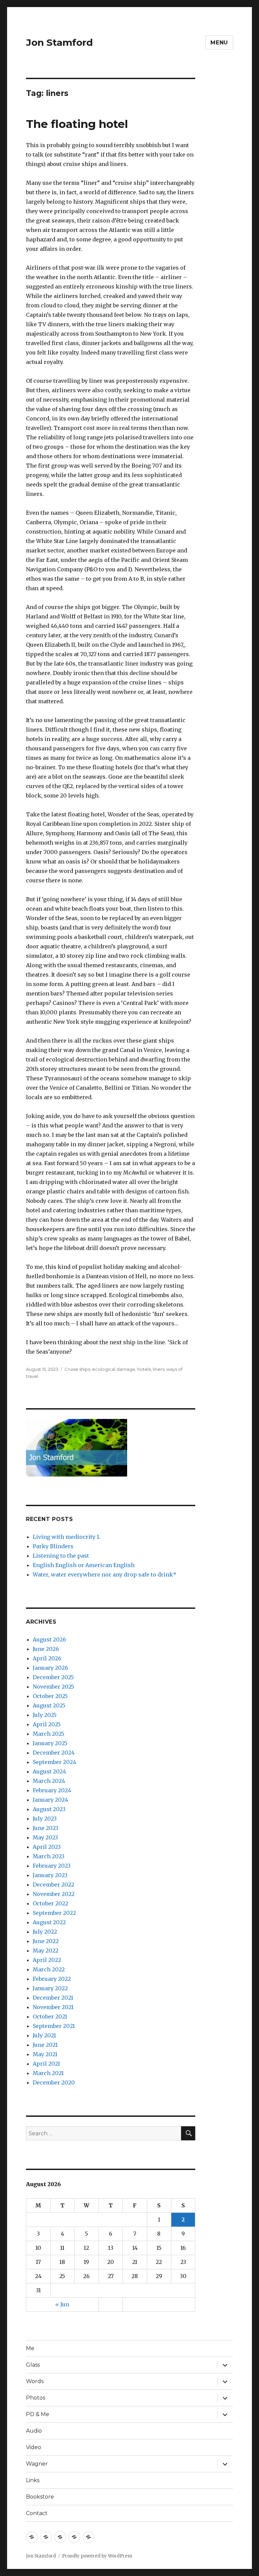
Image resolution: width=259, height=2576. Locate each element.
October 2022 (50, 1903)
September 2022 (54, 1913)
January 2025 (50, 1743)
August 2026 (49, 1639)
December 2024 (54, 1753)
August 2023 (49, 1809)
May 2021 (45, 2054)
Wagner (37, 2464)
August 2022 (49, 1922)
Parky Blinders (53, 1546)
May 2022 (46, 1951)
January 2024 (50, 1800)
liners (159, 1369)
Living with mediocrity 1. (67, 1537)
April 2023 (47, 1847)
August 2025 (49, 1705)
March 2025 (49, 1734)
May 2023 (45, 1837)
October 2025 (50, 1696)
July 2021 (44, 2035)
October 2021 (50, 2016)
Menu (219, 43)
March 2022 (49, 1969)
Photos (36, 2398)
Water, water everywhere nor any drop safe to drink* (105, 1574)
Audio (34, 2431)
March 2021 (48, 2073)
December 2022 (53, 1885)
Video (34, 2447)
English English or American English (84, 1565)
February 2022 (52, 1979)
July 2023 (45, 1819)
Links (33, 2480)
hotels (144, 1369)
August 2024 (49, 1771)
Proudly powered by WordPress (97, 2556)
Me (30, 2348)
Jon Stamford (59, 42)
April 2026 (47, 1658)
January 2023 (50, 1875)
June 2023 (46, 1828)
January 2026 (50, 1668)
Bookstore (40, 2497)
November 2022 (54, 1894)
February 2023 (52, 1866)
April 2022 (47, 1960)
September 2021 (54, 2026)
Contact (37, 2513)
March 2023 (49, 1856)
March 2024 (49, 1781)
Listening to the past (61, 1556)
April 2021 (46, 2064)
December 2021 (53, 1998)
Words (35, 2381)
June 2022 (46, 1941)
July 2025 (45, 1715)
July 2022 (45, 1932)
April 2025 (47, 1724)
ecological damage (114, 1369)
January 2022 (50, 1988)
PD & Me (38, 2414)
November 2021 (53, 2007)
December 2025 (53, 1677)
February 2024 (52, 1790)
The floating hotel (77, 124)
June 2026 (46, 1649)
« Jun (62, 2304)
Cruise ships (77, 1369)
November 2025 (53, 1687)
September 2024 (54, 1762)
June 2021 (45, 2045)
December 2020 (54, 2082)
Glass (33, 2365)
